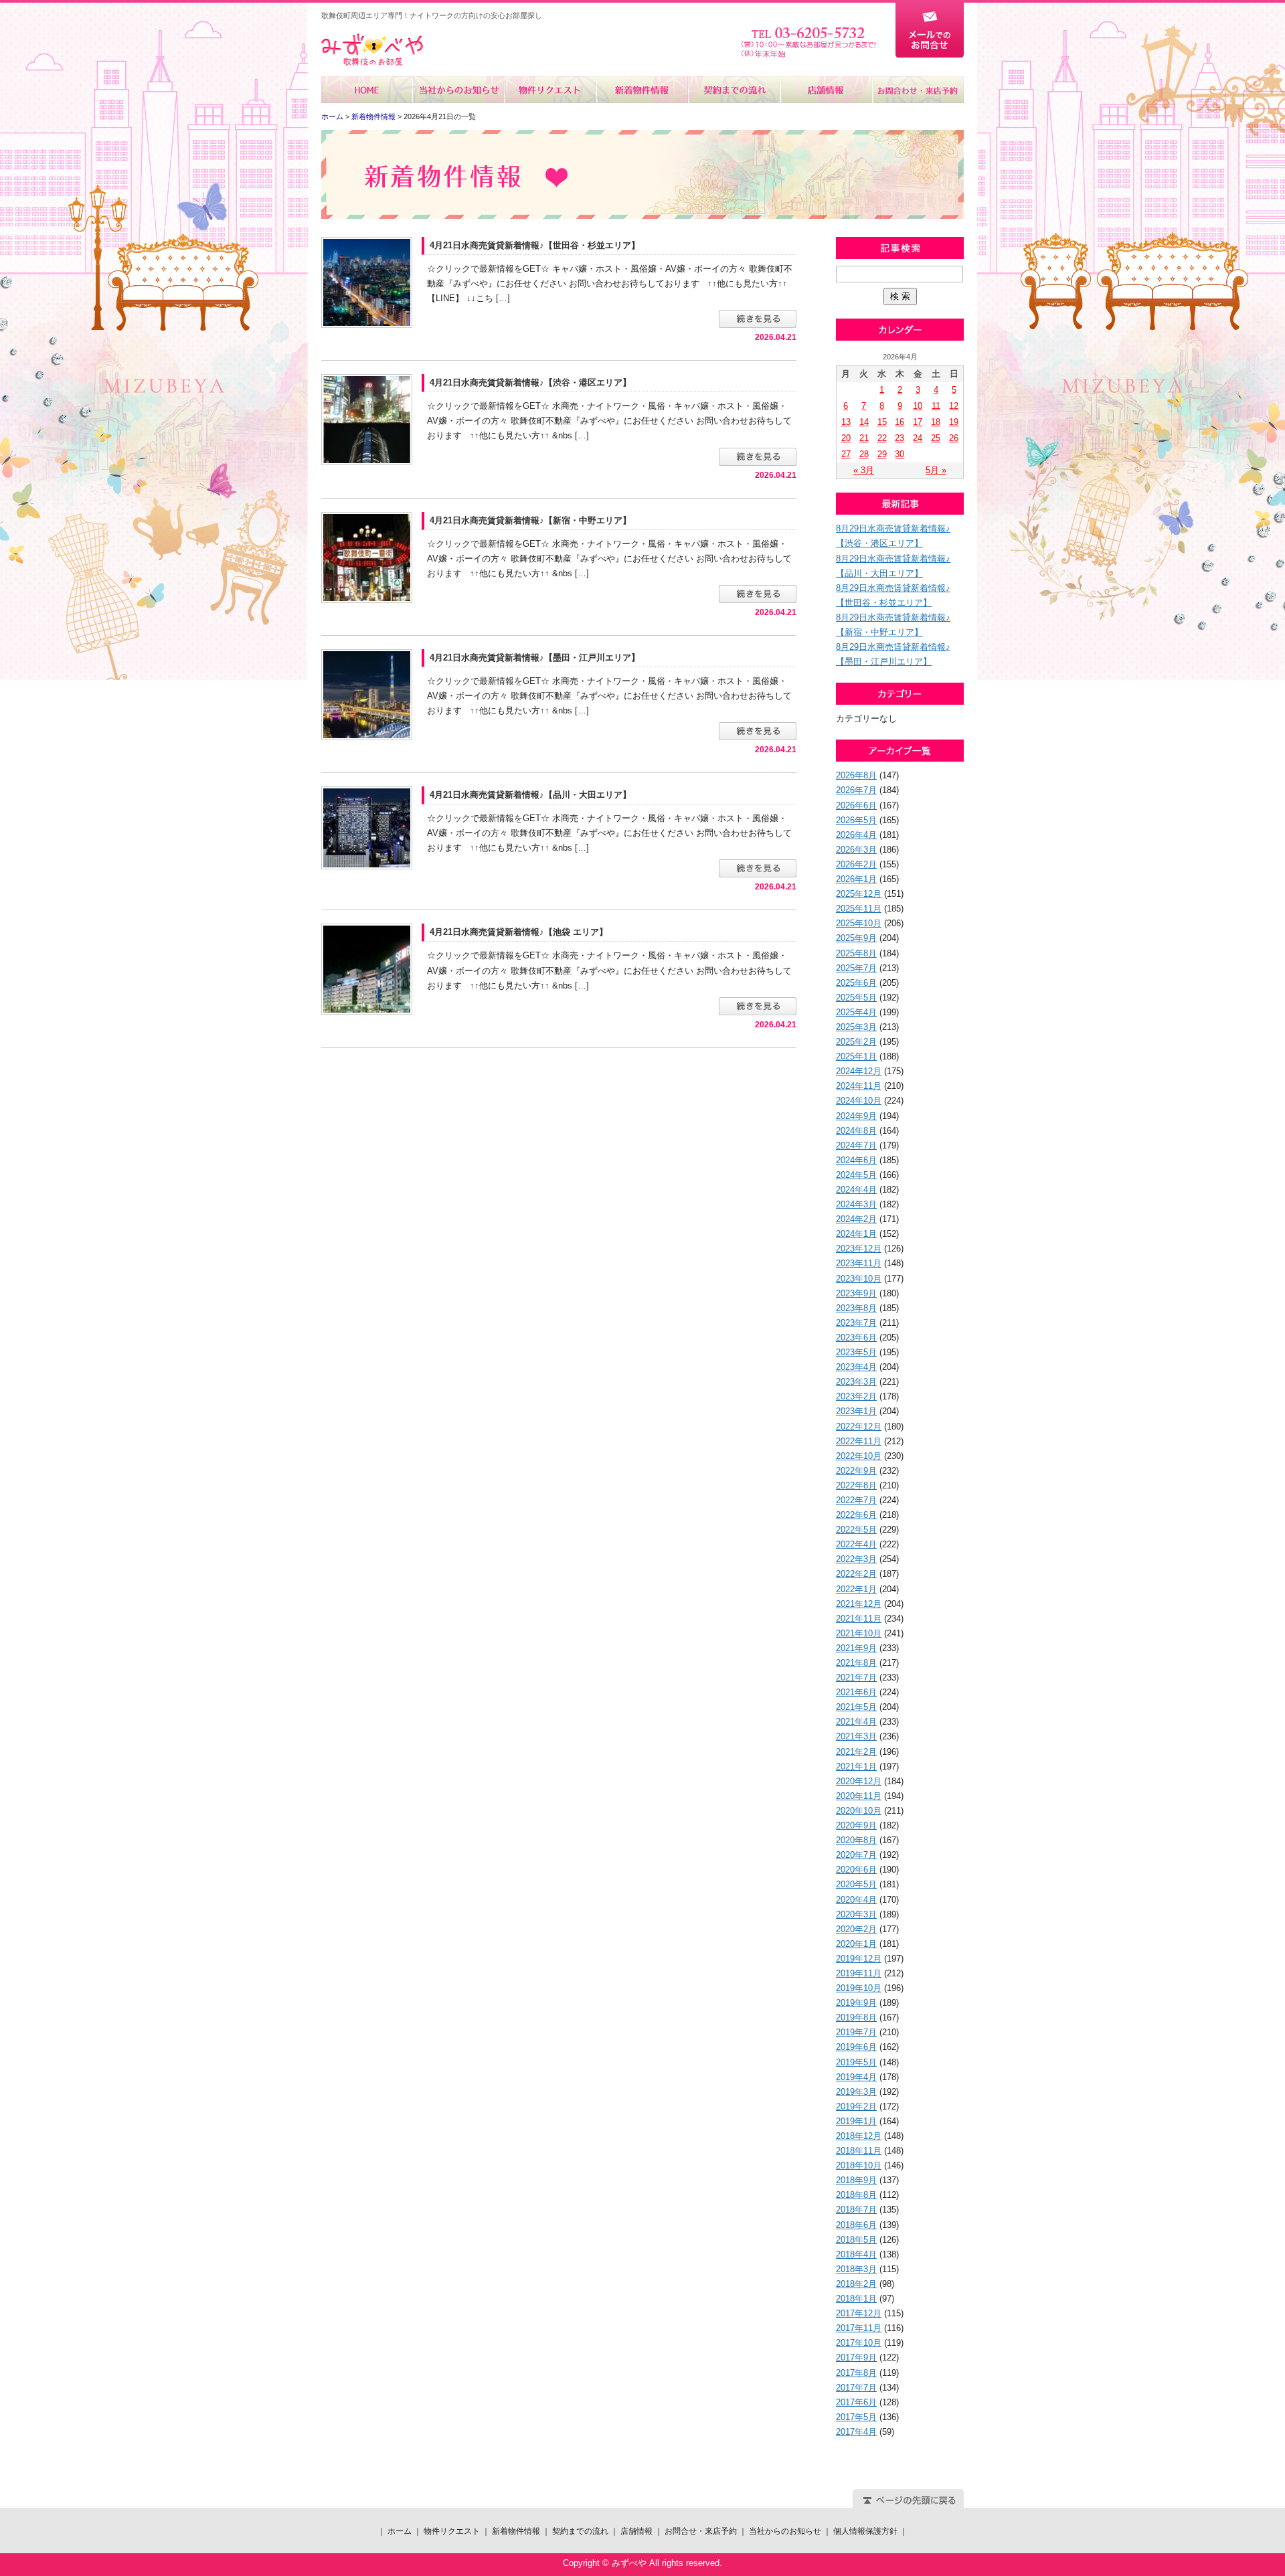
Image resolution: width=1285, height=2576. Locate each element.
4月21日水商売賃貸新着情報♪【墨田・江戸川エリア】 (535, 658)
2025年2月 (856, 1042)
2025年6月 (856, 983)
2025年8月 (856, 953)
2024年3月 (856, 1204)
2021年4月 (856, 1722)
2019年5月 (856, 2062)
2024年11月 (859, 1086)
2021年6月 (856, 1692)
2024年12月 (859, 1071)
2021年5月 (856, 1707)
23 (899, 438)
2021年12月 (859, 1604)
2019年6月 (856, 2047)
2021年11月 (859, 1619)
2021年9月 (856, 1648)
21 (864, 438)
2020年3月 (856, 1914)
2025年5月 (856, 998)
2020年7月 (856, 1855)
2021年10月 (859, 1633)
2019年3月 (856, 2092)
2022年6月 (856, 1515)
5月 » (936, 470)
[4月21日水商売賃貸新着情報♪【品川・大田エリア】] (367, 828)
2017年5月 (856, 2417)
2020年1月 (856, 1944)
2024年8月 (856, 1131)
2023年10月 (859, 1279)
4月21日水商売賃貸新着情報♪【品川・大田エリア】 (530, 795)
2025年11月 (859, 909)
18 (936, 422)
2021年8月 (856, 1663)
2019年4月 (856, 2077)
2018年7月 (856, 2210)
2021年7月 (856, 1678)
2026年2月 (856, 864)
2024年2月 (856, 1219)
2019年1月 (856, 2121)
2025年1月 (856, 1056)
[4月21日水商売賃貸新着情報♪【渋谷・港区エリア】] (367, 419)
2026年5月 (856, 820)
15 (882, 422)
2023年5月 (856, 1352)
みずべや (372, 50)
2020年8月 (856, 1840)
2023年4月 (856, 1367)
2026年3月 (856, 850)
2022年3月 (856, 1559)
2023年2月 (856, 1396)
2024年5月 (856, 1175)
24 (918, 438)
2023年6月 (856, 1338)
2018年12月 (859, 2136)
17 (918, 422)
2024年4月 (856, 1190)
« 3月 (864, 470)
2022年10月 (859, 1456)
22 (882, 438)
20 (846, 438)
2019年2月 (856, 2107)
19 (954, 422)
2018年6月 (856, 2225)
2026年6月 (856, 805)
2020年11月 (859, 1796)
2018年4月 (856, 2254)
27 (846, 454)
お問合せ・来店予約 (918, 90)
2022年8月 (856, 1485)
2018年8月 (856, 2195)
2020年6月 (856, 1870)
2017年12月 (859, 2313)
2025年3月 (856, 1027)
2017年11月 (859, 2328)
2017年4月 (856, 2432)
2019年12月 (859, 1959)
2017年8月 (856, 2373)
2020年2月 (856, 1929)
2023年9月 (856, 1293)
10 (918, 406)
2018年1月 (856, 2299)
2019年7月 (856, 2032)
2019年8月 (856, 2017)
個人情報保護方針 (865, 2531)
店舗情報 (826, 90)
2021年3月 (856, 1736)
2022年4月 (856, 1544)
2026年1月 (856, 879)
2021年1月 (856, 1767)
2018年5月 (856, 2240)
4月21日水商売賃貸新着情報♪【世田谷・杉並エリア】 (535, 245)
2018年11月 (859, 2151)
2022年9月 (856, 1471)
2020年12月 (859, 1781)
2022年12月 (859, 1427)
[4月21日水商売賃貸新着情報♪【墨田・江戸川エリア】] (367, 694)
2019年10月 (859, 1988)
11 (936, 406)
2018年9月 (856, 2180)
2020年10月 (859, 1811)
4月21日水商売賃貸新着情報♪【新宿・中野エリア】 (530, 520)
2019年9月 (856, 2003)
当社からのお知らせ (459, 90)
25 (936, 438)
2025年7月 (856, 968)
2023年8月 (856, 1308)
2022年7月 (856, 1500)
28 (864, 454)
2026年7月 (856, 790)
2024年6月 (856, 1160)
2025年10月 (859, 923)
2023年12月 (859, 1249)
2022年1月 (856, 1589)
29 (882, 454)
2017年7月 (856, 2388)
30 (899, 454)
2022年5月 (856, 1530)
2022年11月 (859, 1441)
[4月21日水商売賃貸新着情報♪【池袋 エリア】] (367, 969)
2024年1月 (856, 1234)
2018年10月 (859, 2165)
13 (846, 422)
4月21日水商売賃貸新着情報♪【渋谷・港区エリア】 (530, 382)
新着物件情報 (642, 90)
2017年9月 (856, 2357)
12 (954, 406)
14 (864, 422)
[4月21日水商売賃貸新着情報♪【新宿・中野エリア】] (367, 556)
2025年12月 (859, 894)
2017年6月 (856, 2402)
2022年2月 (856, 1574)
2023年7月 (856, 1323)
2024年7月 (856, 1145)
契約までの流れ (734, 90)
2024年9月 (856, 1116)
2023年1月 (856, 1411)
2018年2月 (856, 2284)
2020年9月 (856, 1825)
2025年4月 (856, 1012)
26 (954, 438)
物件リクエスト (550, 90)
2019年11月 (859, 1973)
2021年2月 (856, 1752)
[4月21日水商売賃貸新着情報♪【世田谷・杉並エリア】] (367, 281)
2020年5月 (856, 1884)
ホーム (367, 90)
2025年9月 (856, 938)
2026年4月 (856, 835)
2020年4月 (856, 1900)
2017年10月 (859, 2343)
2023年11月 (859, 1263)
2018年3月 (856, 2269)
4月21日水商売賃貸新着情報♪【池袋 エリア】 (519, 932)
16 (899, 422)
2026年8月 (856, 775)
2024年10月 (859, 1101)
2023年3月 (856, 1382)
